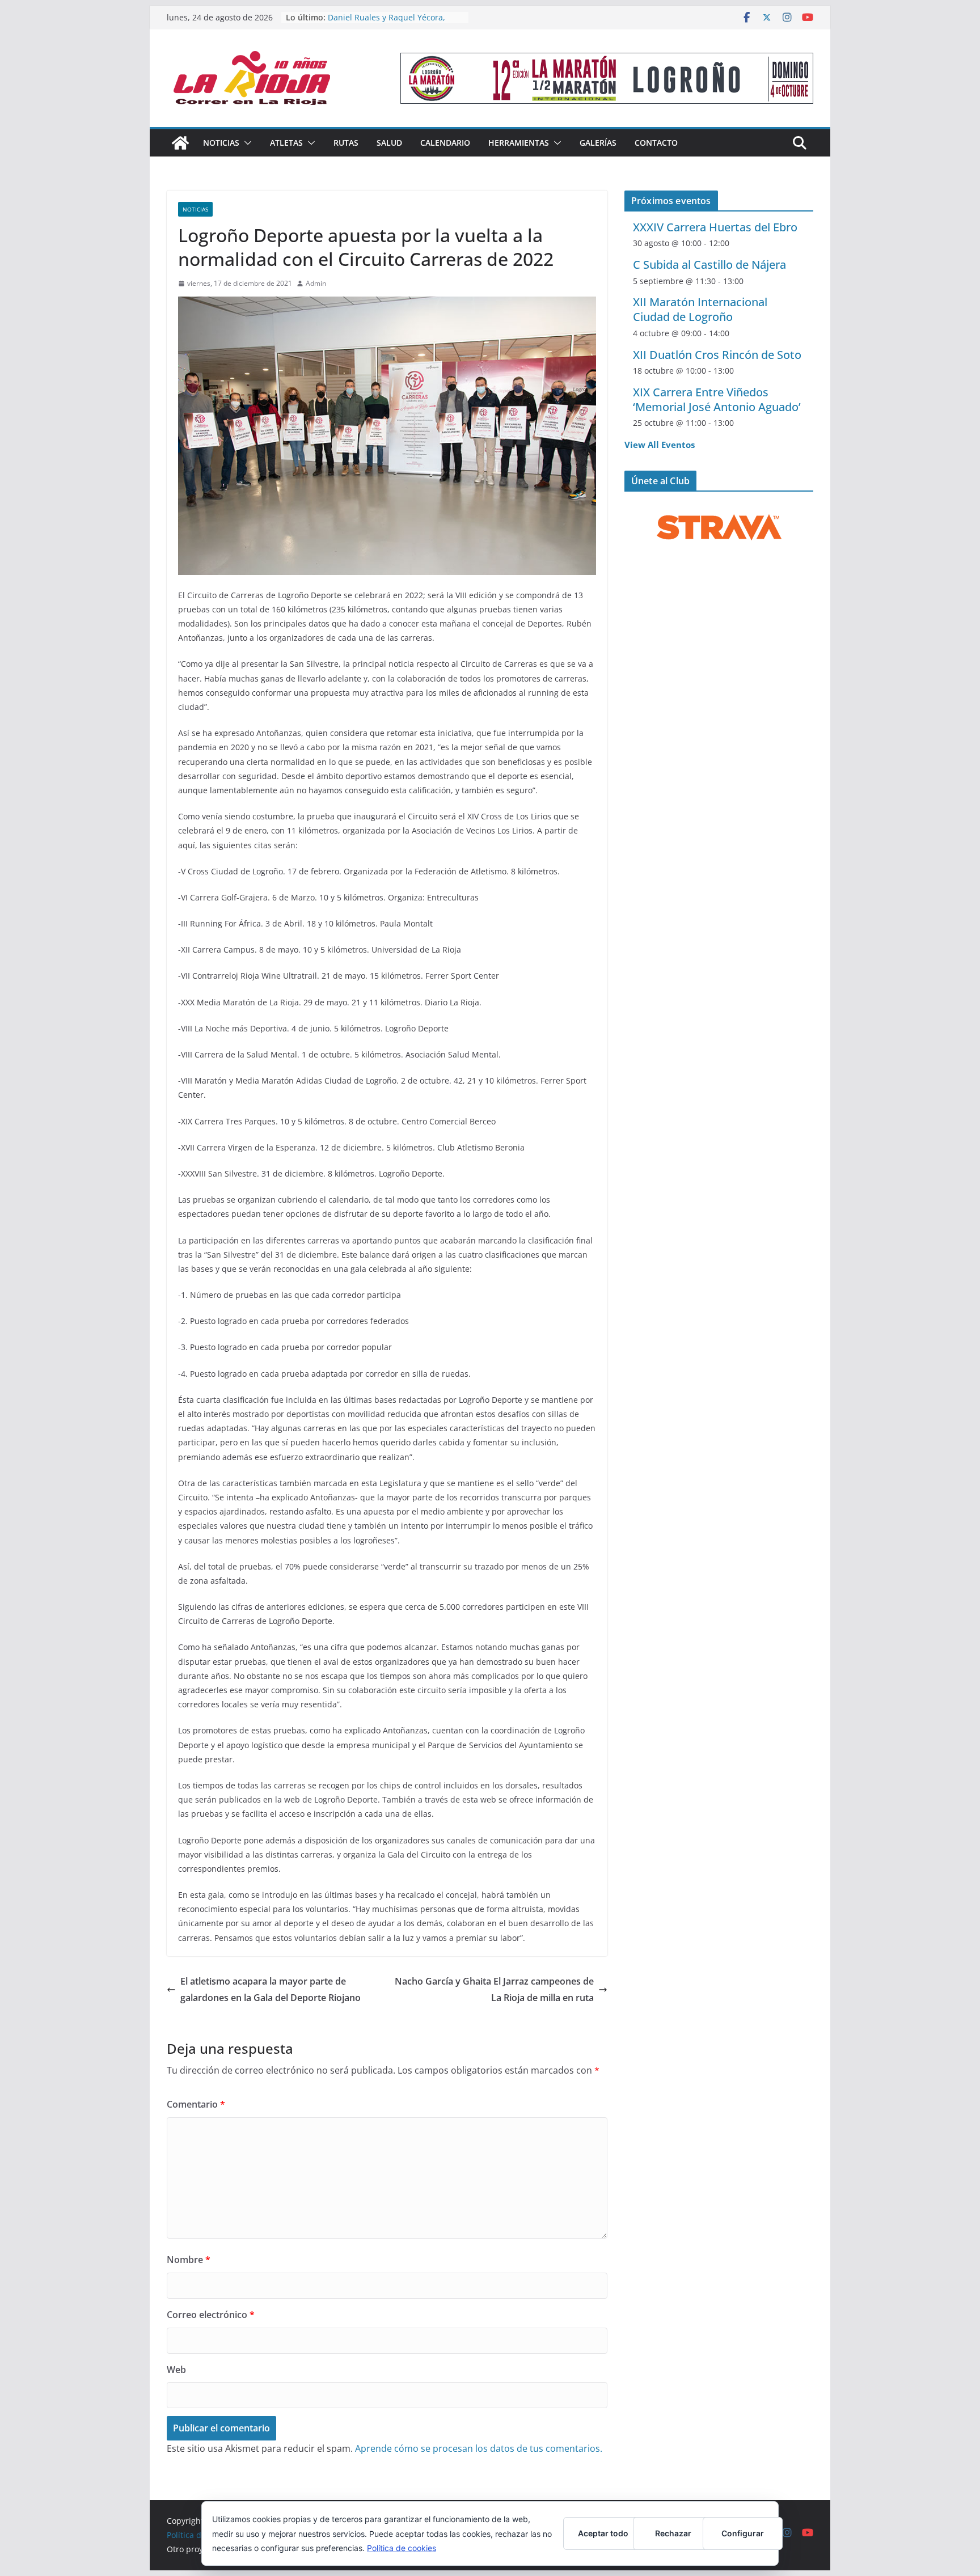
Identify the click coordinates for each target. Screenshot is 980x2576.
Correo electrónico (211, 2315)
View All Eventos (660, 445)
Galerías (598, 143)
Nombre (189, 2260)
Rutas (346, 143)
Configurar (743, 2533)
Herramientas (519, 143)
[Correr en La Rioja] (180, 143)
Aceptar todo (603, 2533)
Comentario (196, 2104)
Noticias (221, 143)
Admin (316, 283)
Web (176, 2370)
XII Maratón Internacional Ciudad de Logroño (700, 309)
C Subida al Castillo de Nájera (709, 265)
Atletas (286, 143)
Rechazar (673, 2533)
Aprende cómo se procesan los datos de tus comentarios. (479, 2448)
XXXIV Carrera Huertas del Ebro (715, 227)
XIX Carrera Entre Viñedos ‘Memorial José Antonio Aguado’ (717, 399)
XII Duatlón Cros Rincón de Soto (717, 355)
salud (389, 143)
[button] (246, 143)
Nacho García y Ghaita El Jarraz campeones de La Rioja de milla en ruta (494, 1989)
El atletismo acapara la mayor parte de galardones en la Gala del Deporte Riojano (271, 1989)
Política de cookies (402, 2548)
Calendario (445, 143)
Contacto (656, 143)
